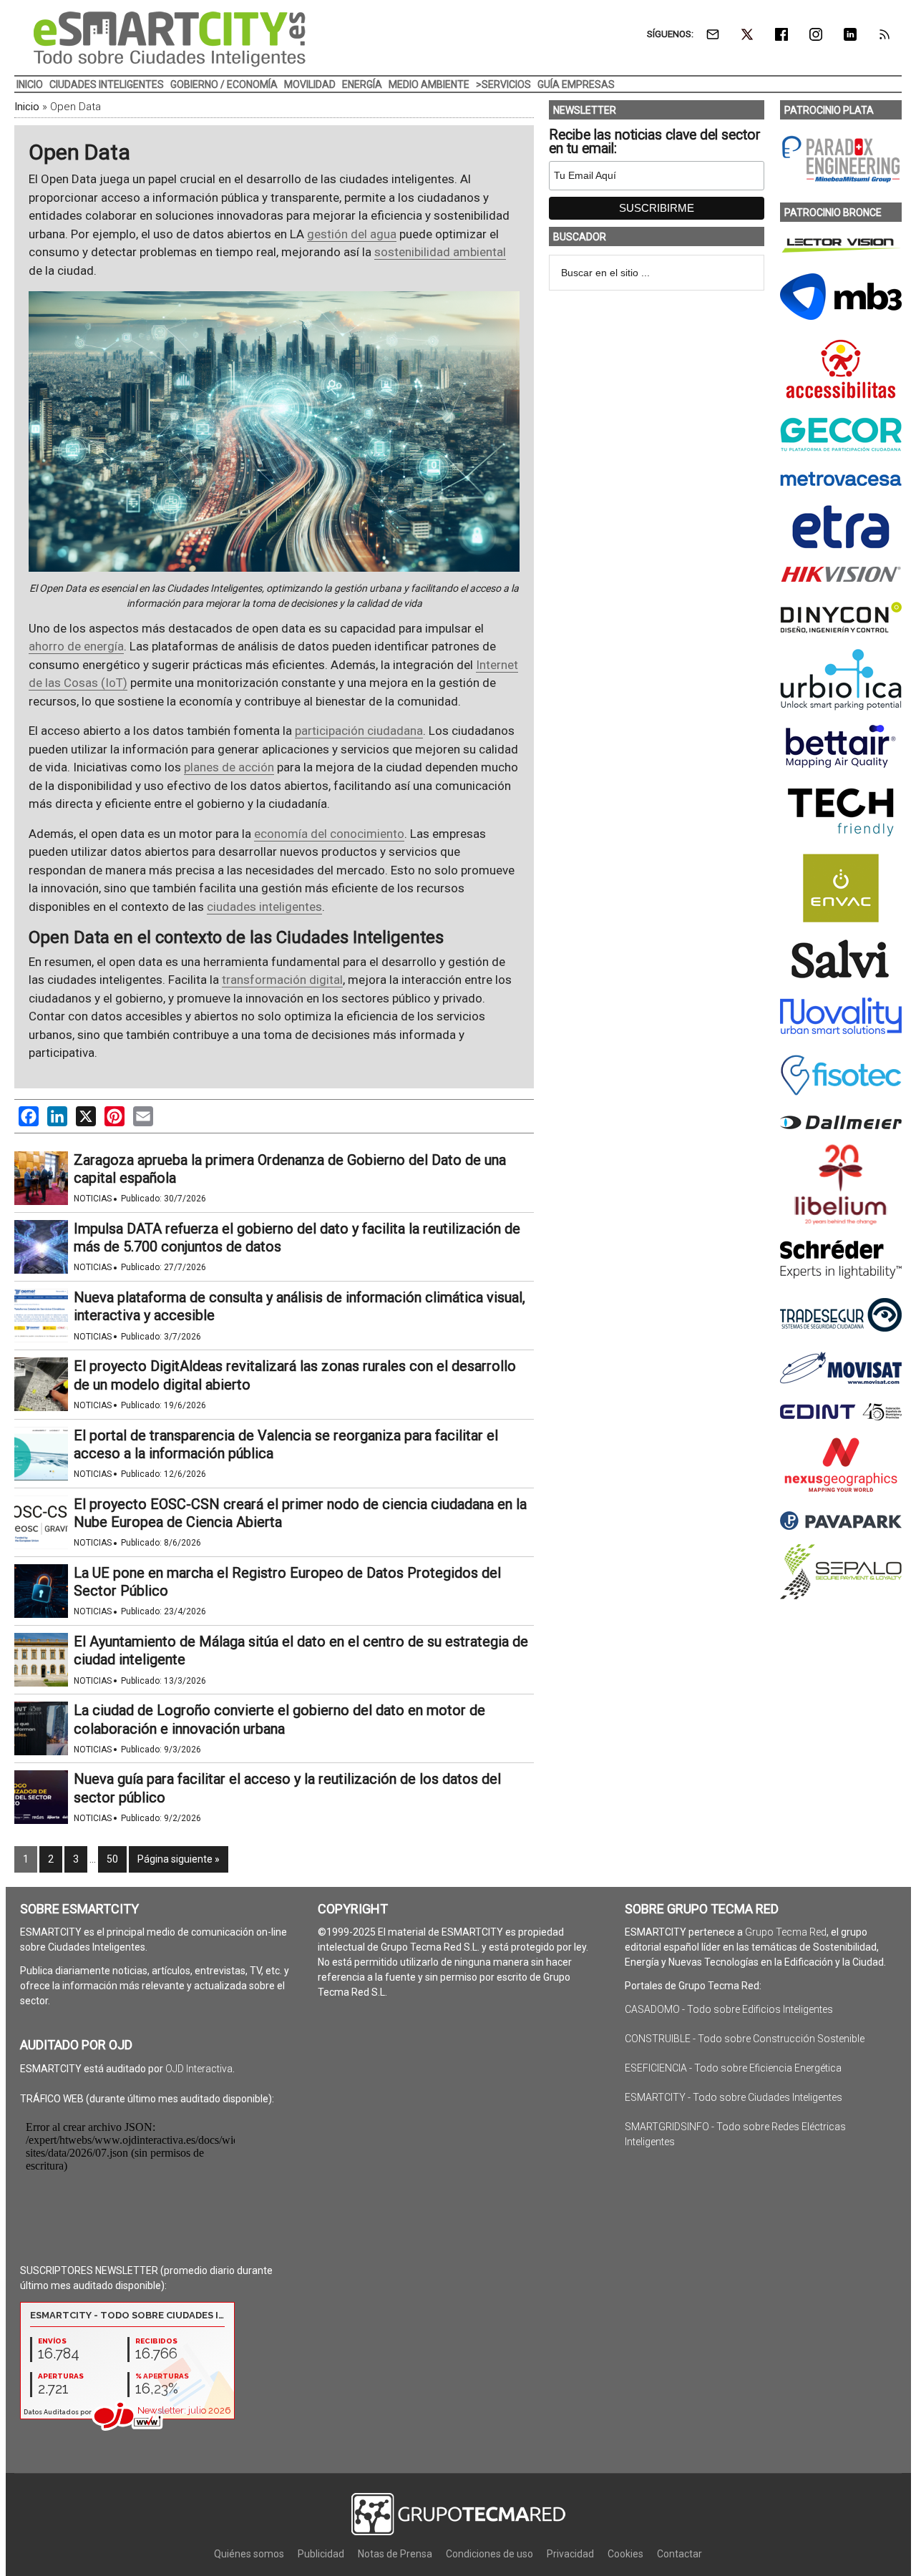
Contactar (679, 2554)
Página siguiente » (179, 1859)
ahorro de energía (76, 646)
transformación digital (282, 980)
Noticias (93, 1199)
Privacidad (570, 2554)
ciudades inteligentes (264, 907)
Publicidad (321, 2554)
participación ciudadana (359, 731)
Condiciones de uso (489, 2554)
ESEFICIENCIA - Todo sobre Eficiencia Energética (733, 2068)
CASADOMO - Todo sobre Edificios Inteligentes (729, 2009)
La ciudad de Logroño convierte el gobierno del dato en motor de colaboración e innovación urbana (279, 1719)
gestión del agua (352, 234)
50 (112, 1859)
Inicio (27, 107)
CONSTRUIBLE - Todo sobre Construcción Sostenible (745, 2039)
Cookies (625, 2554)
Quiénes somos (249, 2554)
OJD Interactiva (199, 2069)
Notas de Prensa (395, 2554)
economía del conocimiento (329, 834)
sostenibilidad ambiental (440, 252)
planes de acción (229, 767)
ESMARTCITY (170, 39)
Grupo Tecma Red (786, 1932)
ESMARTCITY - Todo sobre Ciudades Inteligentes (734, 2097)
